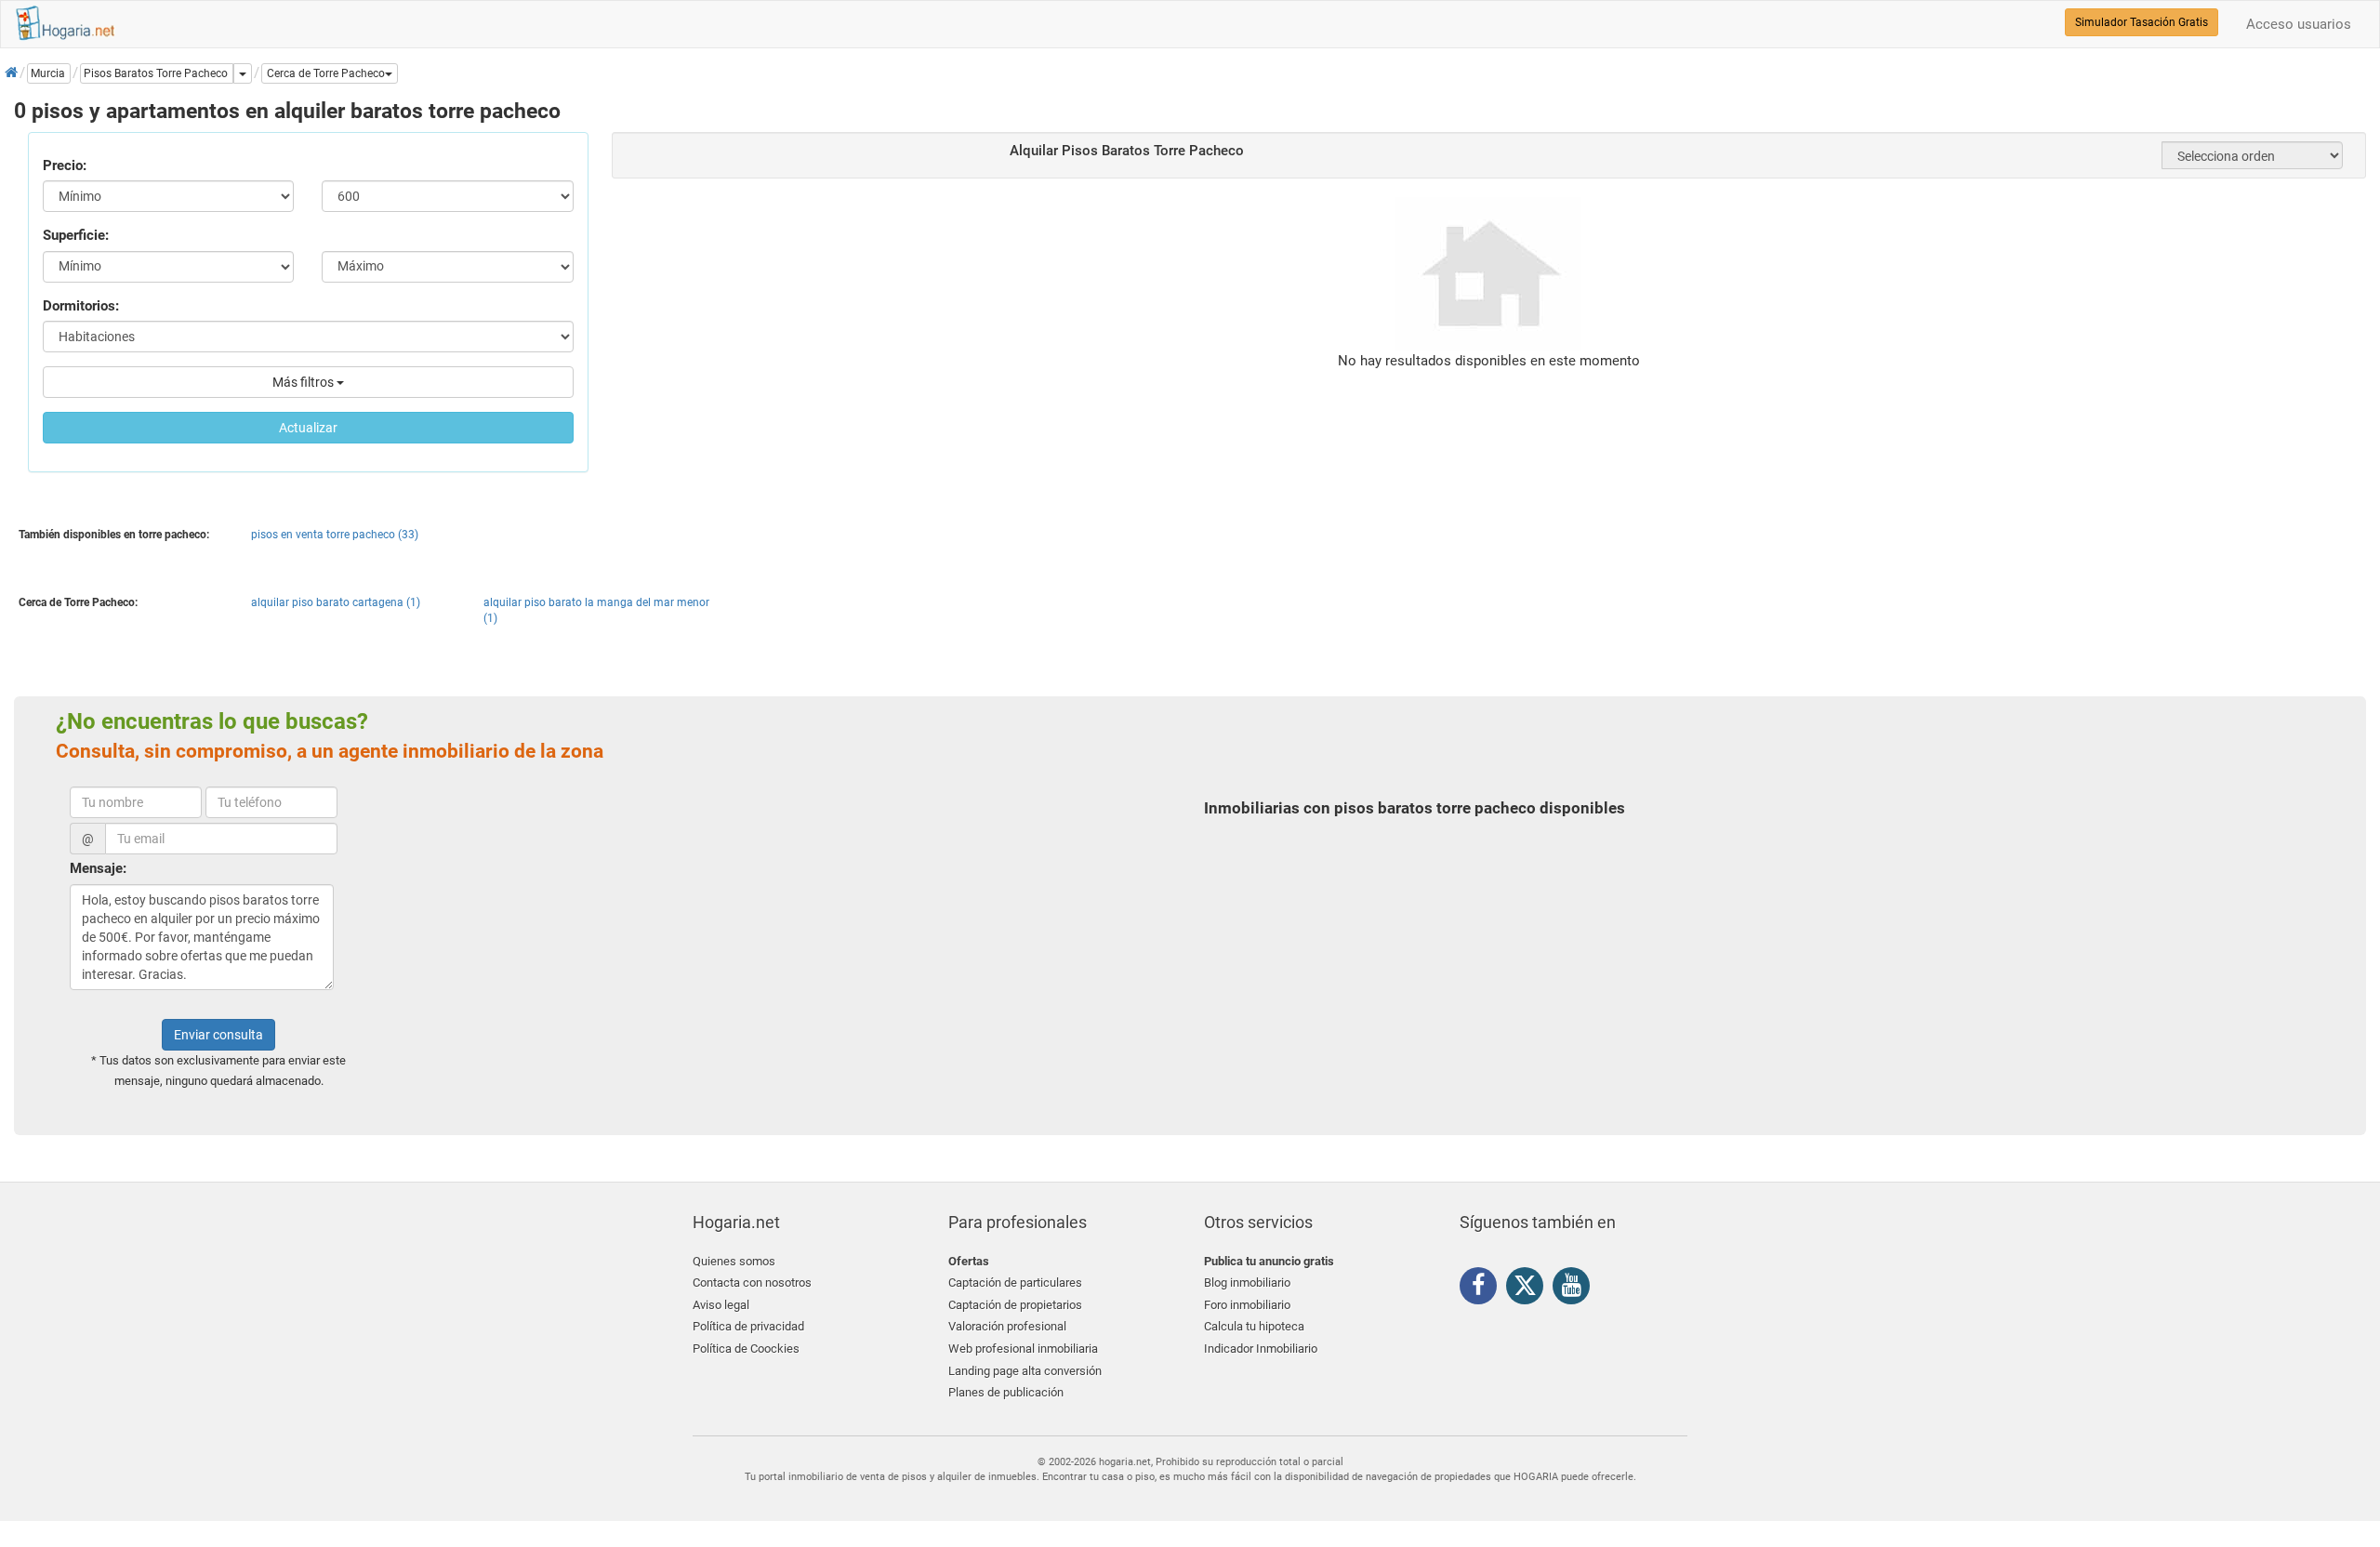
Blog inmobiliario (1247, 1283)
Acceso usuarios (2299, 24)
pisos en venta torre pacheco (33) (335, 535)
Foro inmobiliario (1247, 1305)
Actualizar (308, 428)
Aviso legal (721, 1305)
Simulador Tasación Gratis (2142, 22)
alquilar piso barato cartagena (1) (336, 602)
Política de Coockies (746, 1349)
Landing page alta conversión (1025, 1371)
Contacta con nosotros (752, 1283)
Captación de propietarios (1015, 1305)
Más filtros (304, 382)
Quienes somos (734, 1261)
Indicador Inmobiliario (1261, 1349)
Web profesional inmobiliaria (1023, 1349)
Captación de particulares (1015, 1283)
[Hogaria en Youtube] (1576, 1289)
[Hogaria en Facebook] (1483, 1289)
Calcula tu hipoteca (1254, 1326)
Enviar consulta (218, 1035)
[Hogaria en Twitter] (1529, 1289)
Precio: (65, 165)
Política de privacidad (748, 1326)
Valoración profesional (1007, 1326)
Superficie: (76, 235)
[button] (330, 73)
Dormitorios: (81, 306)
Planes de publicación (1006, 1392)
